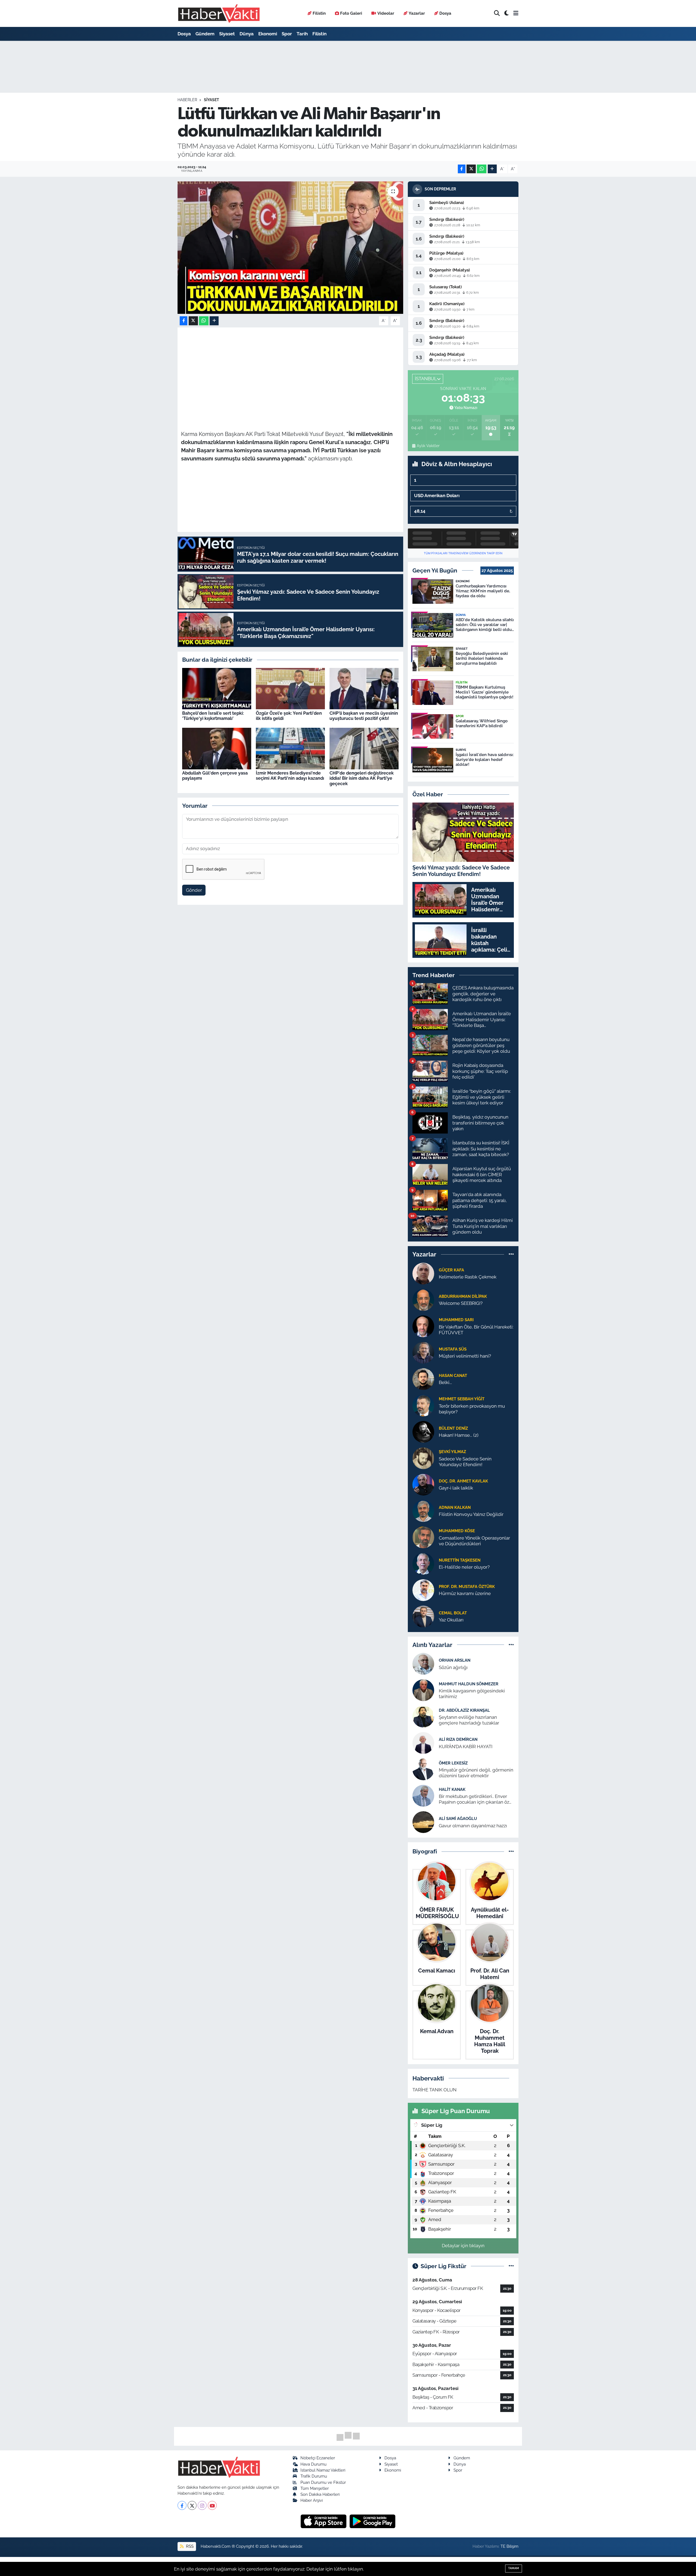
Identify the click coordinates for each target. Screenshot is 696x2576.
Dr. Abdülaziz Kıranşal (464, 1710)
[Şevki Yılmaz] (423, 1458)
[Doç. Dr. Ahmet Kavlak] (423, 1484)
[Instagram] (202, 2505)
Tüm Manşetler (315, 2488)
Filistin (319, 13)
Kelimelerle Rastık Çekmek (468, 1277)
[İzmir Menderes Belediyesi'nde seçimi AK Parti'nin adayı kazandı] (290, 748)
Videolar (386, 13)
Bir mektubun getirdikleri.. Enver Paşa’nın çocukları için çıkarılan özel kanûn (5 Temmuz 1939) (476, 1799)
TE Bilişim (509, 2546)
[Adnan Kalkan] (423, 1510)
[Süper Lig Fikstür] (511, 2266)
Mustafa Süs (453, 1349)
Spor (287, 34)
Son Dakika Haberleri (320, 2494)
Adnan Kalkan (455, 1507)
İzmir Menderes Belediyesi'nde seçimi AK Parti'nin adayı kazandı (290, 776)
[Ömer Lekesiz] (423, 1769)
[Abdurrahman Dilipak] (423, 1299)
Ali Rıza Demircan (458, 1739)
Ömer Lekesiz (453, 1763)
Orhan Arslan (455, 1660)
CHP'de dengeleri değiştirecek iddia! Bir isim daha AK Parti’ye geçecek (362, 778)
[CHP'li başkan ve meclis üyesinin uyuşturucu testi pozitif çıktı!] (364, 688)
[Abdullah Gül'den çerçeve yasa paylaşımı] (217, 748)
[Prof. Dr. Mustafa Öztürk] (423, 1590)
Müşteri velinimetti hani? (465, 1356)
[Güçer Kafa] (423, 1273)
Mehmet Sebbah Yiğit (462, 1399)
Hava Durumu (313, 2464)
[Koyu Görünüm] (507, 13)
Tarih (302, 34)
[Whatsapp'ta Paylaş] (482, 169)
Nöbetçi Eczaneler (318, 2458)
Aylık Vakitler (428, 446)
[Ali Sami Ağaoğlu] (423, 1822)
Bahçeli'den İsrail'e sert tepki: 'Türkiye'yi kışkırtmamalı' (213, 716)
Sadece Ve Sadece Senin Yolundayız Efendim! (465, 1462)
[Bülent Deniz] (423, 1431)
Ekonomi (268, 34)
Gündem (205, 34)
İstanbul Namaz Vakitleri (323, 2470)
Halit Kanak (452, 1789)
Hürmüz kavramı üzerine (465, 1593)
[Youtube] (212, 2505)
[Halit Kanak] (423, 1795)
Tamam (514, 2568)
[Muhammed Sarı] (423, 1326)
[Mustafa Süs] (423, 1352)
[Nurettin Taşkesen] (423, 1563)
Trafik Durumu (314, 2476)
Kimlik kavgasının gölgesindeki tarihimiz (472, 1694)
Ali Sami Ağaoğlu (458, 1818)
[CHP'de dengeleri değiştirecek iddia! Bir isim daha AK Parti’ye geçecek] (364, 748)
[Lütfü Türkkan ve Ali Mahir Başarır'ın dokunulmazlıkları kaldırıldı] (290, 248)
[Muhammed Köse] (423, 1537)
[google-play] (373, 2521)
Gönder (194, 890)
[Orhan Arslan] (423, 1664)
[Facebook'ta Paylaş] (462, 169)
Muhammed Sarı (456, 1320)
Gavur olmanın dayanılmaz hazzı (473, 1826)
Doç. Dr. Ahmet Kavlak (463, 1481)
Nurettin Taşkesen (460, 1560)
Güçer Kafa (451, 1270)
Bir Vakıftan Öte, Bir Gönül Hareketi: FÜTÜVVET (476, 1330)
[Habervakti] (219, 13)
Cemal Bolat (453, 1613)
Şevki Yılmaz (452, 1452)
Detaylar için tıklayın (463, 2246)
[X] (192, 2505)
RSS (189, 2546)
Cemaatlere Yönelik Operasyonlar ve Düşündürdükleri (474, 1541)
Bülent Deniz (453, 1428)
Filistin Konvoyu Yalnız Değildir (471, 1514)
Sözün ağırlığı (453, 1667)
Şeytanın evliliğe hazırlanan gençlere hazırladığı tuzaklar (469, 1720)
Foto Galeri (351, 13)
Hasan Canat (453, 1375)
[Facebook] (182, 2505)
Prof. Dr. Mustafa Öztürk (467, 1586)
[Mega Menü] (516, 13)
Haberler (187, 100)
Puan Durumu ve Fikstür (323, 2482)
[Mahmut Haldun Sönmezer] (423, 1690)
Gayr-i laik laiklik (456, 1488)
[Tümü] (511, 1254)
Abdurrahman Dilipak (463, 1296)
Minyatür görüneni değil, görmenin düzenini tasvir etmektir (476, 1773)
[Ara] (497, 13)
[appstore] (324, 2521)
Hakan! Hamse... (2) (459, 1435)
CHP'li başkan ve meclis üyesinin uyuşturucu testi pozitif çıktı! (364, 716)
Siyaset (227, 34)
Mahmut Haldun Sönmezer (469, 1684)
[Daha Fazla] (492, 169)
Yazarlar (417, 13)
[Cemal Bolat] (423, 1616)
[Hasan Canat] (423, 1379)
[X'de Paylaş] (471, 169)
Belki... (445, 1382)
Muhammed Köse (457, 1531)
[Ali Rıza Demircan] (423, 1743)
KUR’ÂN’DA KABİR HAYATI (466, 1747)
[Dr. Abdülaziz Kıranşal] (423, 1716)
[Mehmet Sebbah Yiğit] (423, 1405)
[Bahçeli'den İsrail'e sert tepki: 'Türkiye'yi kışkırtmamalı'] (217, 688)
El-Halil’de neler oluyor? (464, 1567)
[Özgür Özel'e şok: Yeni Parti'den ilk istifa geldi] (290, 688)
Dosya (445, 13)
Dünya (247, 34)
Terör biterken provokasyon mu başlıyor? (472, 1409)
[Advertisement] (290, 369)
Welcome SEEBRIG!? (461, 1303)
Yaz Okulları (451, 1620)
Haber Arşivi (312, 2500)
